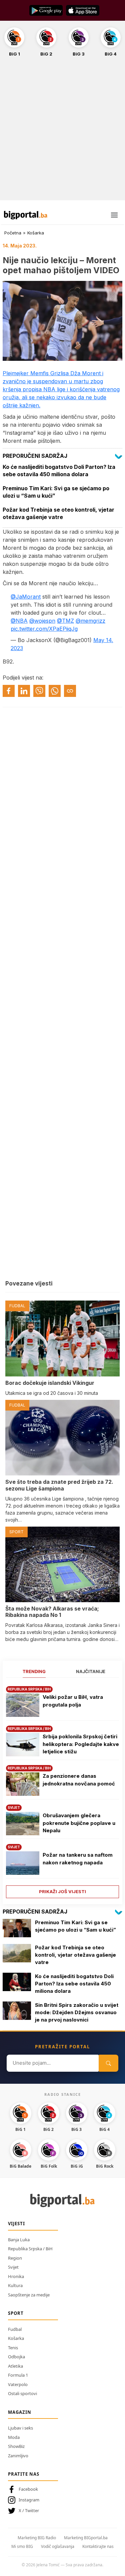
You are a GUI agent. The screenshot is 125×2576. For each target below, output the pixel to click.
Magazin (20, 2412)
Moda (14, 2437)
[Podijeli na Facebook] (9, 691)
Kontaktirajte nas (98, 2546)
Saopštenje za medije (29, 2295)
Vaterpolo (18, 2384)
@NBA (19, 621)
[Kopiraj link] (70, 691)
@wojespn (42, 621)
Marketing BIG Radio (37, 2538)
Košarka (36, 233)
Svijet (13, 2267)
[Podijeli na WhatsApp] (55, 691)
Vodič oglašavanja (58, 2546)
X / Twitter (29, 2510)
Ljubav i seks (20, 2428)
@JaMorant (26, 597)
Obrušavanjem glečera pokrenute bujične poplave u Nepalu (79, 1823)
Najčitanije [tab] (91, 1671)
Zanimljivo (18, 2456)
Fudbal (15, 2329)
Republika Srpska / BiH (30, 2249)
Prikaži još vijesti (62, 1891)
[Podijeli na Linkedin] (24, 691)
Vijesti (16, 2224)
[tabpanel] (62, 1790)
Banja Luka (19, 2240)
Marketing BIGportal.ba (86, 2538)
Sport (16, 2313)
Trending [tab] (34, 1671)
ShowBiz (16, 2446)
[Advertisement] (62, 132)
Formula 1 (18, 2375)
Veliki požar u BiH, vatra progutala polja (73, 1701)
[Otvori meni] (114, 215)
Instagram (29, 2500)
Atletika (15, 2366)
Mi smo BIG (22, 2546)
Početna (13, 233)
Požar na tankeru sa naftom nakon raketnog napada (78, 1859)
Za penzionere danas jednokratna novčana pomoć (79, 1780)
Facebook (28, 2489)
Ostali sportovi (22, 2393)
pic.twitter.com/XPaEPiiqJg (44, 629)
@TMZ (65, 621)
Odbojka (16, 2357)
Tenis (13, 2348)
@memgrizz (90, 621)
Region (15, 2258)
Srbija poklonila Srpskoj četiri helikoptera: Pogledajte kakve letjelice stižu (81, 1744)
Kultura (15, 2285)
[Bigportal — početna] (26, 215)
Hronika (16, 2276)
